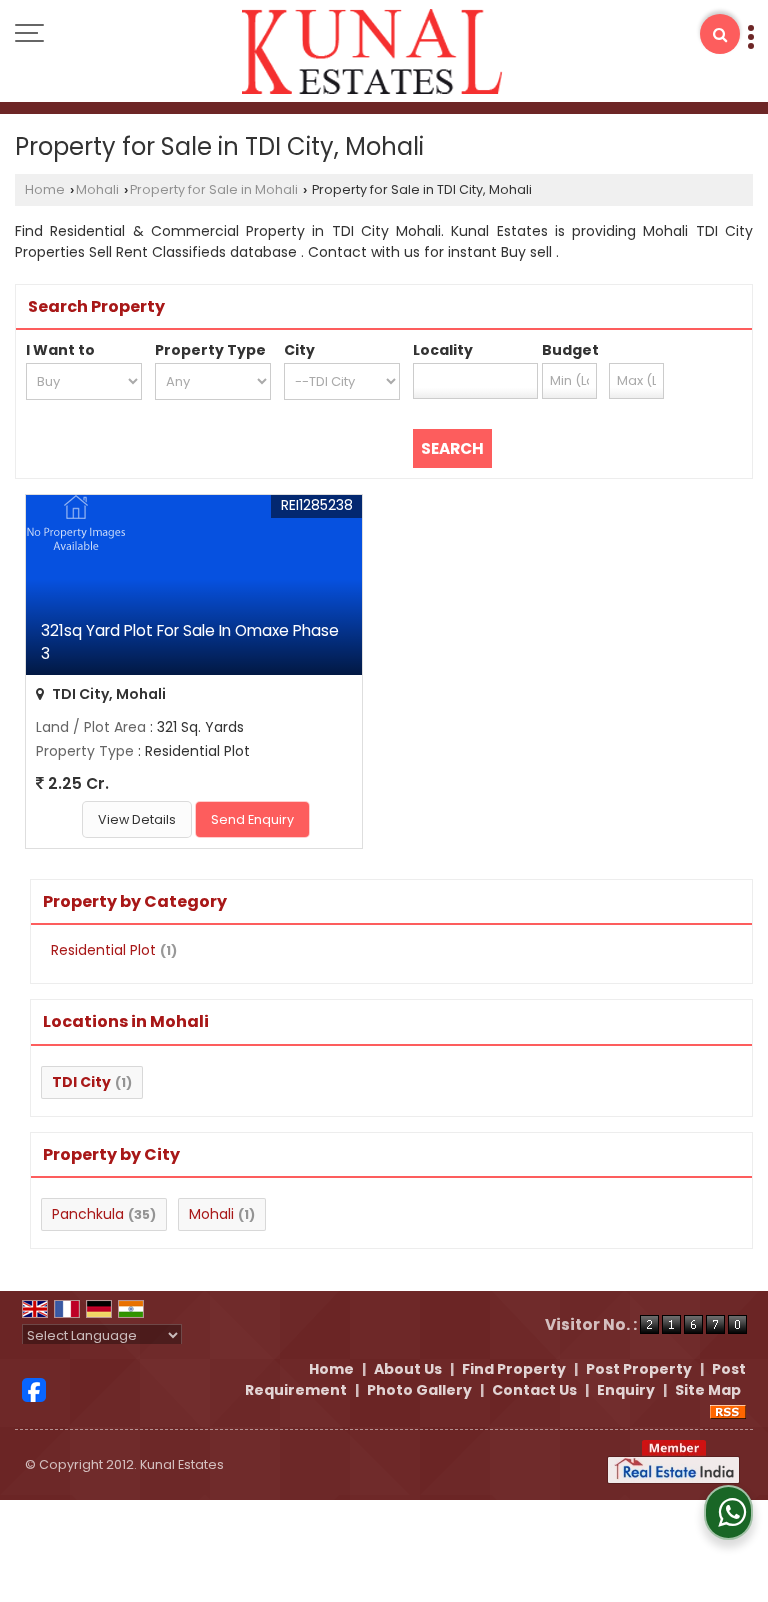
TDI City (81, 1082)
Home (45, 189)
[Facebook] (34, 1389)
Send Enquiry (252, 819)
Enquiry (626, 1390)
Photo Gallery (419, 1390)
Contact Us (534, 1390)
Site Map (708, 1390)
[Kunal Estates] (372, 53)
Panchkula (88, 1214)
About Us (408, 1369)
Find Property (514, 1369)
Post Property (639, 1369)
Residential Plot (103, 950)
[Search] (720, 34)
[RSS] (728, 1411)
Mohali (97, 189)
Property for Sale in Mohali (214, 189)
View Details (137, 819)
